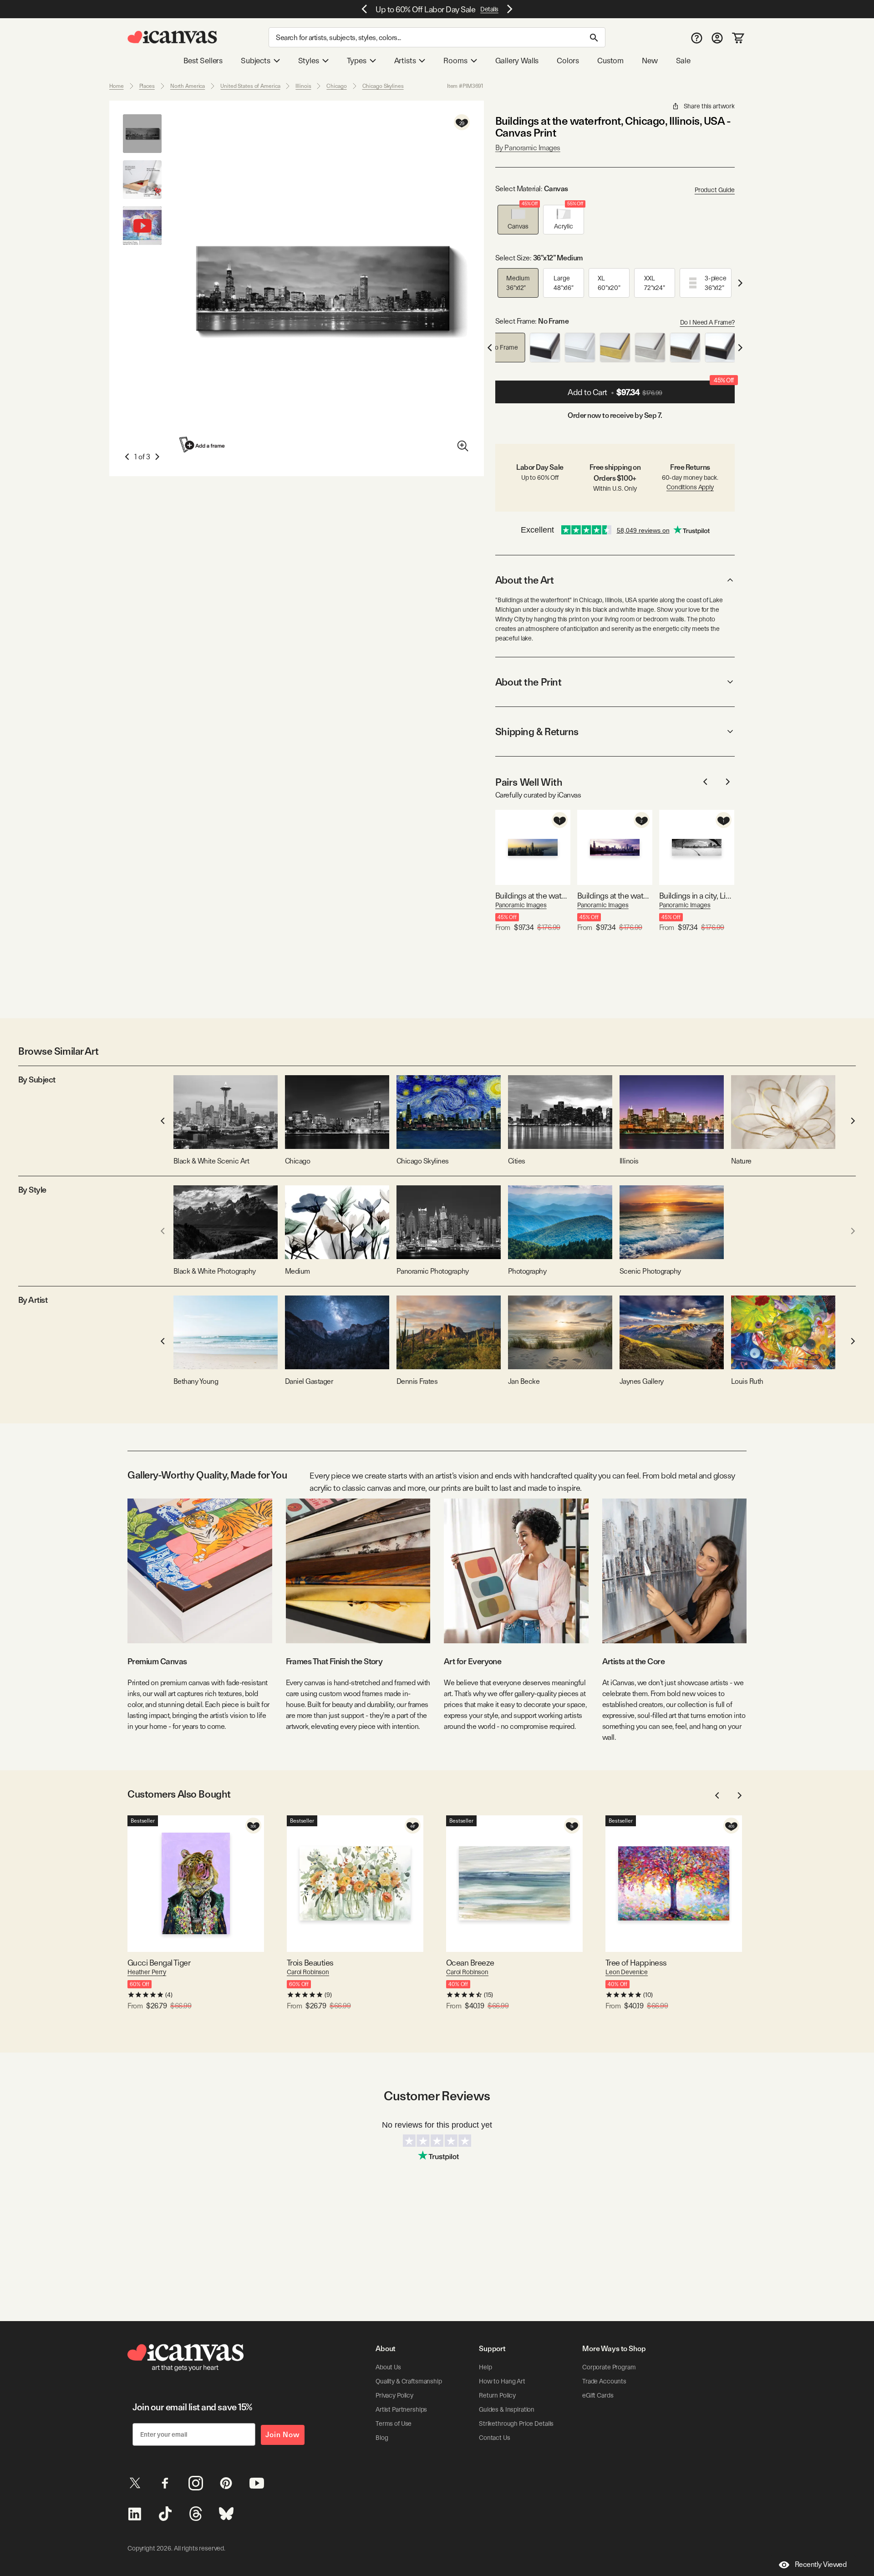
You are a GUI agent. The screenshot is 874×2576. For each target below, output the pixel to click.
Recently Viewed (821, 2564)
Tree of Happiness (636, 1963)
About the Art (524, 580)
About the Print (528, 682)
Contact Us (495, 2438)
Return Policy (497, 2395)
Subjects (256, 61)
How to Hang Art (502, 2381)
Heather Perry (147, 1972)
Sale (683, 61)
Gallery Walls (517, 61)
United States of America (250, 86)
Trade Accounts (604, 2381)
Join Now (283, 2435)
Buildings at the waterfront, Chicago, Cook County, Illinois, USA (533, 896)
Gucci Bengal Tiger (159, 1963)
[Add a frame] (203, 445)
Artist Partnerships (401, 2409)
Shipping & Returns (537, 732)
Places (147, 86)
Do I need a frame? (707, 322)
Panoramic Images (521, 905)
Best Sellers (203, 61)
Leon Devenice (627, 1972)
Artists (405, 61)
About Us (388, 2367)
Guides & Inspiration (507, 2409)
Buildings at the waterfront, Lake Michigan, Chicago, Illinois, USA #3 (615, 896)
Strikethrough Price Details (516, 2424)
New (650, 61)
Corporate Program (609, 2367)
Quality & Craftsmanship (409, 2381)
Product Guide (715, 190)
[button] (518, 220)
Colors (568, 61)
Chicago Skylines (383, 86)
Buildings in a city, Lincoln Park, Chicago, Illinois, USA (697, 896)
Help (485, 2367)
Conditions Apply (690, 487)
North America (188, 86)
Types (357, 61)
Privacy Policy (394, 2395)
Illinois (303, 86)
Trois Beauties (310, 1963)
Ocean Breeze (470, 1963)
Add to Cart (651, 389)
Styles (309, 61)
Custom (610, 61)
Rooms (455, 61)
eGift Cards (598, 2395)
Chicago (336, 86)
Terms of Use (394, 2424)
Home (117, 86)
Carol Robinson (308, 1972)
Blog (382, 2438)
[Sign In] (717, 38)
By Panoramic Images (528, 148)
